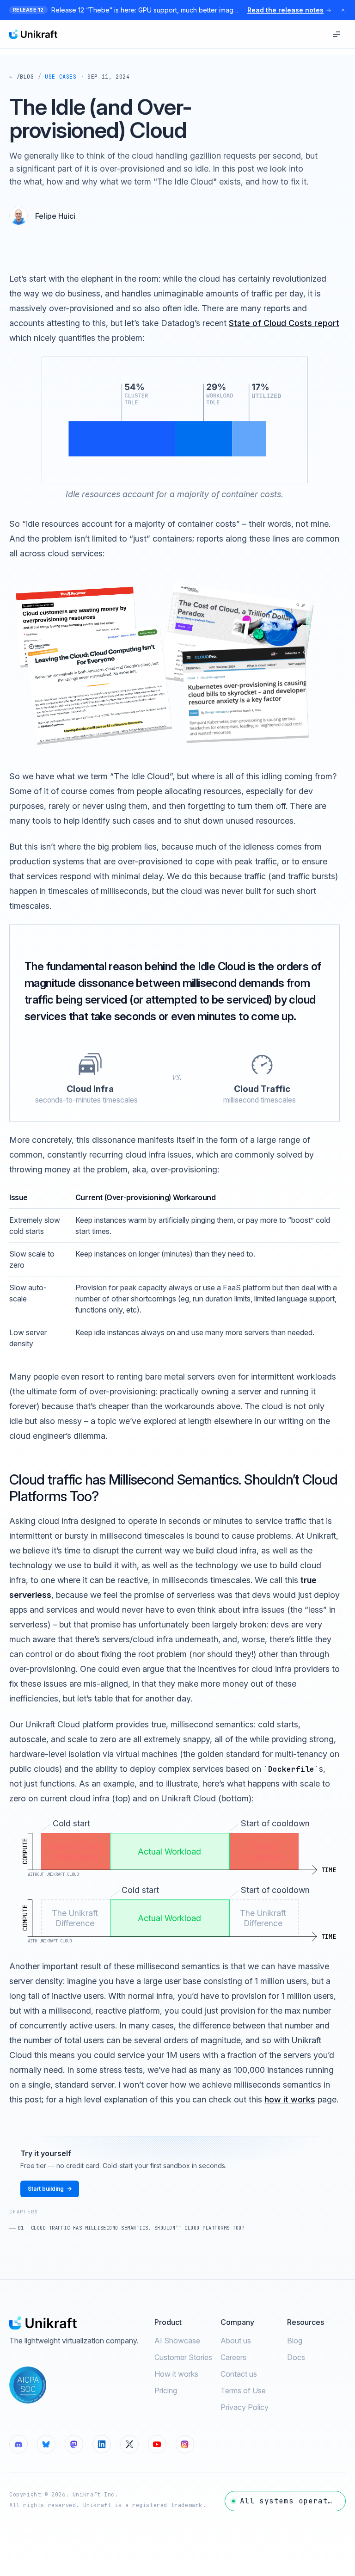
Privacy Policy (245, 2407)
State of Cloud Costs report (284, 323)
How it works (176, 2374)
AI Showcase (177, 2341)
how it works (290, 2099)
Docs (296, 2357)
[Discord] (18, 2444)
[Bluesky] (46, 2444)
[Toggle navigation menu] (337, 34)
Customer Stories (183, 2357)
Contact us (239, 2374)
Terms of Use (243, 2391)
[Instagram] (185, 2444)
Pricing (166, 2391)
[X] (129, 2444)
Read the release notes (285, 10)
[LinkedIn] (102, 2444)
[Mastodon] (74, 2444)
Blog (295, 2341)
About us (236, 2341)
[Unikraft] (33, 34)
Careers (233, 2357)
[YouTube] (157, 2444)
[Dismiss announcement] (343, 10)
